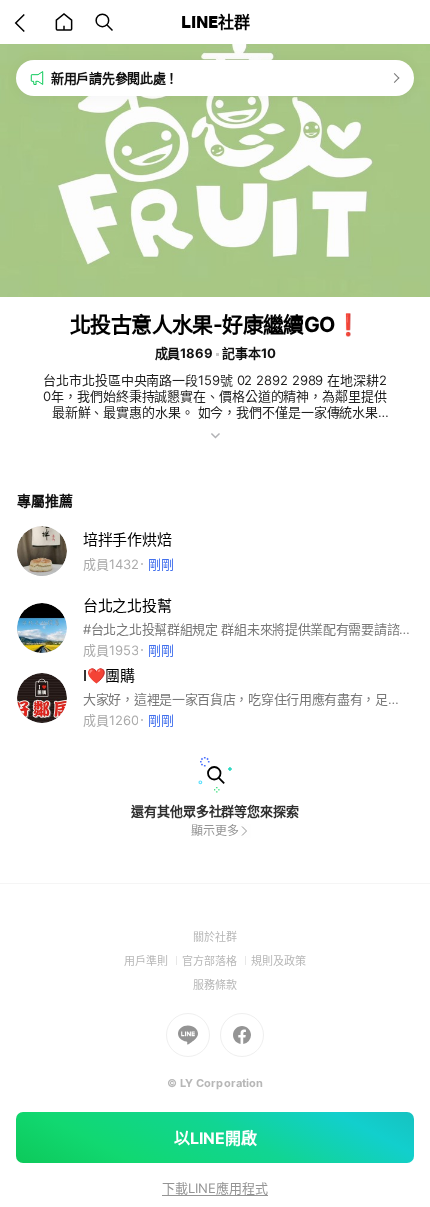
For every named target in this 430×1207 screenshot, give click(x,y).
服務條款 (215, 985)
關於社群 (215, 937)
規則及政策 (278, 961)
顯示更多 (215, 830)
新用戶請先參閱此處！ (114, 78)
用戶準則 (153, 961)
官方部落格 (216, 961)
